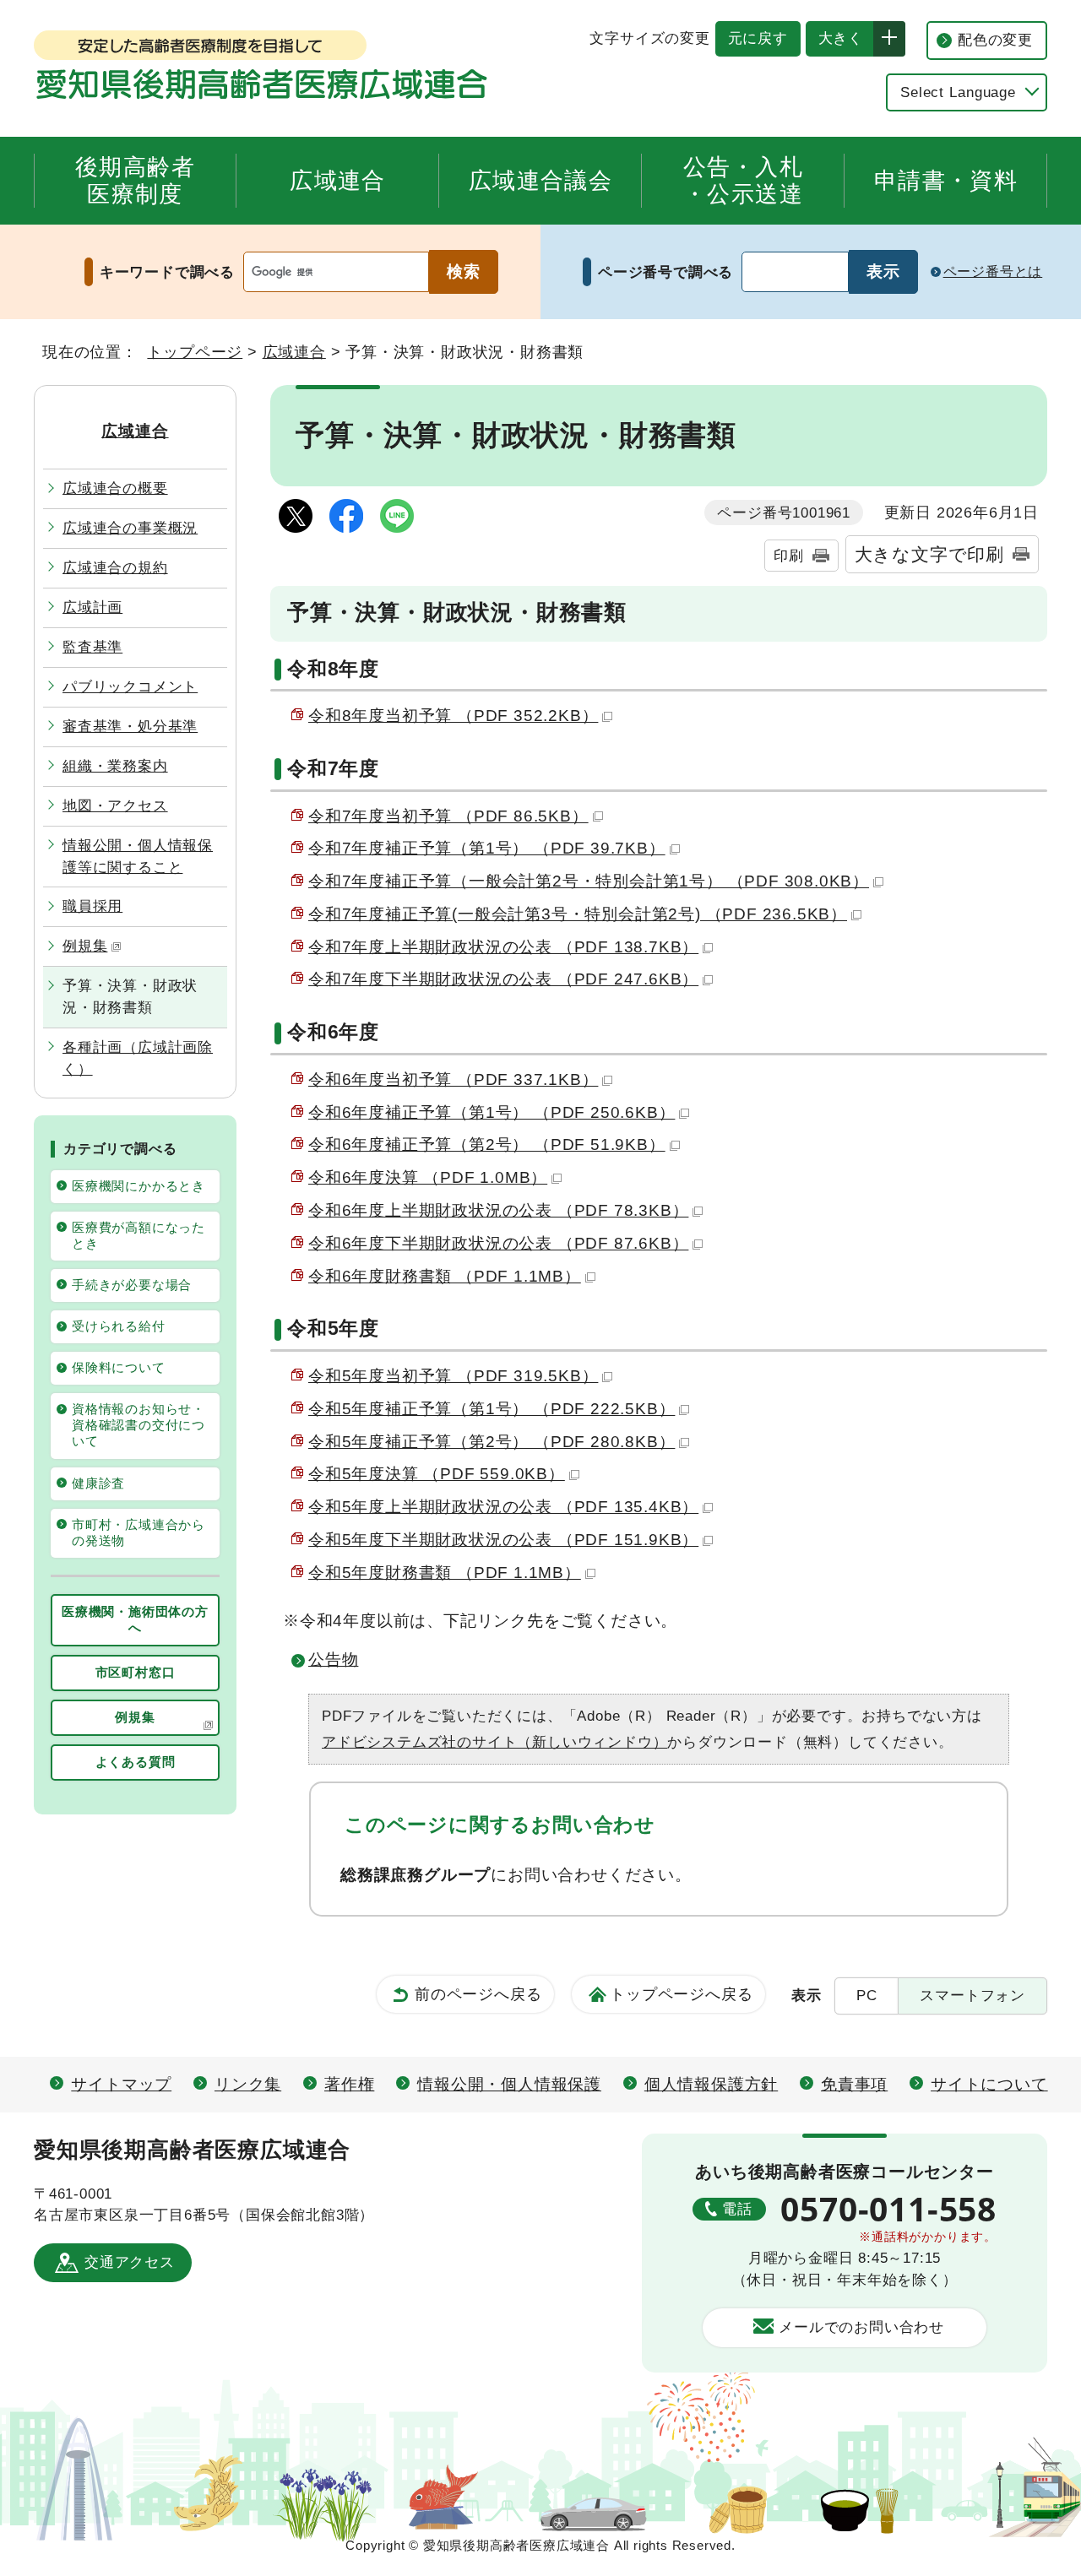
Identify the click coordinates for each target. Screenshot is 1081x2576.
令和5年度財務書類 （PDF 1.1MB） (445, 1573)
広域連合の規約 (115, 567)
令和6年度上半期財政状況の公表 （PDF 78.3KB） (498, 1210)
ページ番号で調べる (665, 272)
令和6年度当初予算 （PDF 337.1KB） (453, 1079)
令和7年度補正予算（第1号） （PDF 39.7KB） (487, 848)
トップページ (195, 352)
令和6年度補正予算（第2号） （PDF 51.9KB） (487, 1144)
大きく (834, 38)
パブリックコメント (130, 686)
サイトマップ (121, 2084)
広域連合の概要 (115, 488)
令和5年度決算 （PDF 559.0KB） (437, 1474)
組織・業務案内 (115, 766)
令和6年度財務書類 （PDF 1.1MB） (445, 1276)
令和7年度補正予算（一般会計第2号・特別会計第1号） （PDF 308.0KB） (589, 881)
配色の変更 (995, 40)
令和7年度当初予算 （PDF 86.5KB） (448, 816)
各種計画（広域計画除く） (138, 1058)
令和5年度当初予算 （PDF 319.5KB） (453, 1376)
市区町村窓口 (136, 1673)
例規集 (85, 946)
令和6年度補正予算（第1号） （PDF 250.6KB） (492, 1112)
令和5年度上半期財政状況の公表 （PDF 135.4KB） (503, 1507)
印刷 (789, 556)
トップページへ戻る (681, 1994)
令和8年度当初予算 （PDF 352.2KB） (453, 716)
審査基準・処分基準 (130, 726)
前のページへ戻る (478, 1994)
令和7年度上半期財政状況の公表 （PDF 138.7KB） (503, 947)
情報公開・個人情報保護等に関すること (138, 856)
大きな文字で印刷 (929, 554)
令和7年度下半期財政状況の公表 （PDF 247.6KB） (503, 979)
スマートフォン (972, 1995)
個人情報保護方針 (711, 2084)
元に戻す (752, 38)
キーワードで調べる (167, 272)
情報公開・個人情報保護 (509, 2084)
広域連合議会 (540, 181)
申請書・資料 (946, 181)
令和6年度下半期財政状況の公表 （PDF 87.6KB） (498, 1243)
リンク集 (248, 2084)
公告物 (333, 1659)
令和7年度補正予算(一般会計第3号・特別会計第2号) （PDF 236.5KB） (578, 914)
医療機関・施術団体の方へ (135, 1620)
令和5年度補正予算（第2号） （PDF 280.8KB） (492, 1442)
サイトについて (989, 2084)
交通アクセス (130, 2262)
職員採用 (92, 906)
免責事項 (854, 2084)
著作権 (349, 2084)
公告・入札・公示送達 (743, 181)
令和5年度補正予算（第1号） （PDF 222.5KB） (492, 1409)
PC (867, 1995)
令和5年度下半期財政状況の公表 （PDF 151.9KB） (503, 1540)
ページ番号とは (993, 271)
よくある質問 (136, 1762)
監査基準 (92, 647)
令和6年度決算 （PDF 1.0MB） (428, 1177)
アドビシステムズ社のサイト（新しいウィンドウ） (494, 1742)
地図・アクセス (115, 805)
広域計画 (92, 607)
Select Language (958, 92)
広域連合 (337, 181)
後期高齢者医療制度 (135, 181)
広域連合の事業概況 (130, 528)
